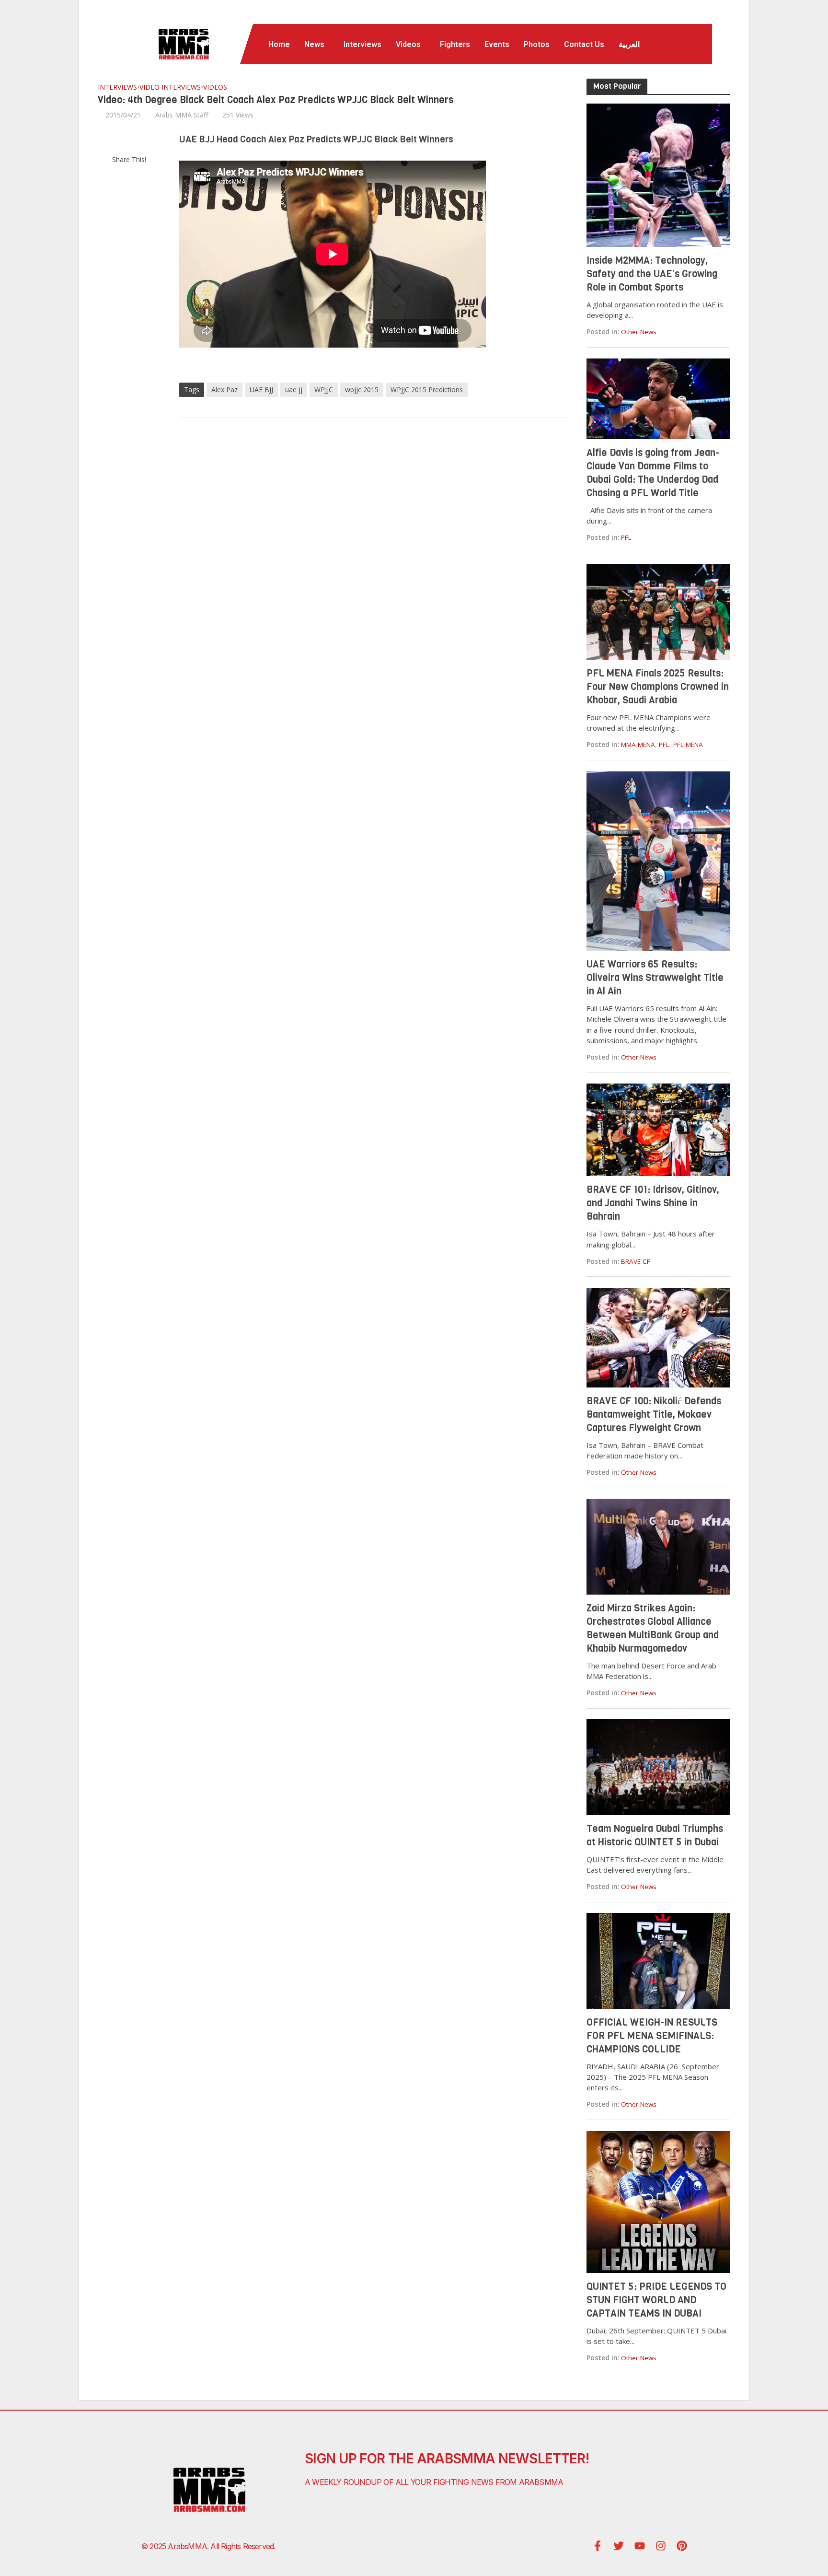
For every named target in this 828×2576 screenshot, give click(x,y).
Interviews (362, 44)
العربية (629, 44)
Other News (639, 332)
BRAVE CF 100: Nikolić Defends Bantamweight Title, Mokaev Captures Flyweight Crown (654, 1415)
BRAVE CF (636, 1261)
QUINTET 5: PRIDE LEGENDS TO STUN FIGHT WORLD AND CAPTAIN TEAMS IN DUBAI (656, 2300)
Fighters (455, 44)
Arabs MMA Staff (182, 115)
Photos (537, 44)
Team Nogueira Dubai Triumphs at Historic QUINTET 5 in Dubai (655, 1836)
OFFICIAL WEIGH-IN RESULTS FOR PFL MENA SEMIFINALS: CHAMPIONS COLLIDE (652, 2036)
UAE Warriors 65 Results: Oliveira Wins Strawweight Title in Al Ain (655, 978)
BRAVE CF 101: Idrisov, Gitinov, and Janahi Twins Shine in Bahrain (653, 1203)
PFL (626, 537)
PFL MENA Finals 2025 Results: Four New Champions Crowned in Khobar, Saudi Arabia (658, 687)
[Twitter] (619, 2546)
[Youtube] (640, 2546)
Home (279, 44)
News (314, 44)
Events (497, 44)
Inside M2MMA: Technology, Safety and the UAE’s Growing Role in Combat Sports (652, 274)
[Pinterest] (682, 2546)
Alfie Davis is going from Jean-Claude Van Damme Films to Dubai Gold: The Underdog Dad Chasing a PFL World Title (653, 473)
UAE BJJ (261, 390)
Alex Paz (224, 390)
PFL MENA (688, 745)
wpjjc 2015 (362, 390)
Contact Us (584, 44)
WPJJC (324, 390)
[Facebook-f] (598, 2546)
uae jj (294, 390)
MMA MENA (638, 745)
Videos (408, 44)
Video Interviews (170, 87)
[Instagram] (661, 2546)
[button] (317, 45)
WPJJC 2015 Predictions (427, 390)
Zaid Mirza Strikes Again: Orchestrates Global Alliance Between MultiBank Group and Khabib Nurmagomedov (653, 1628)
